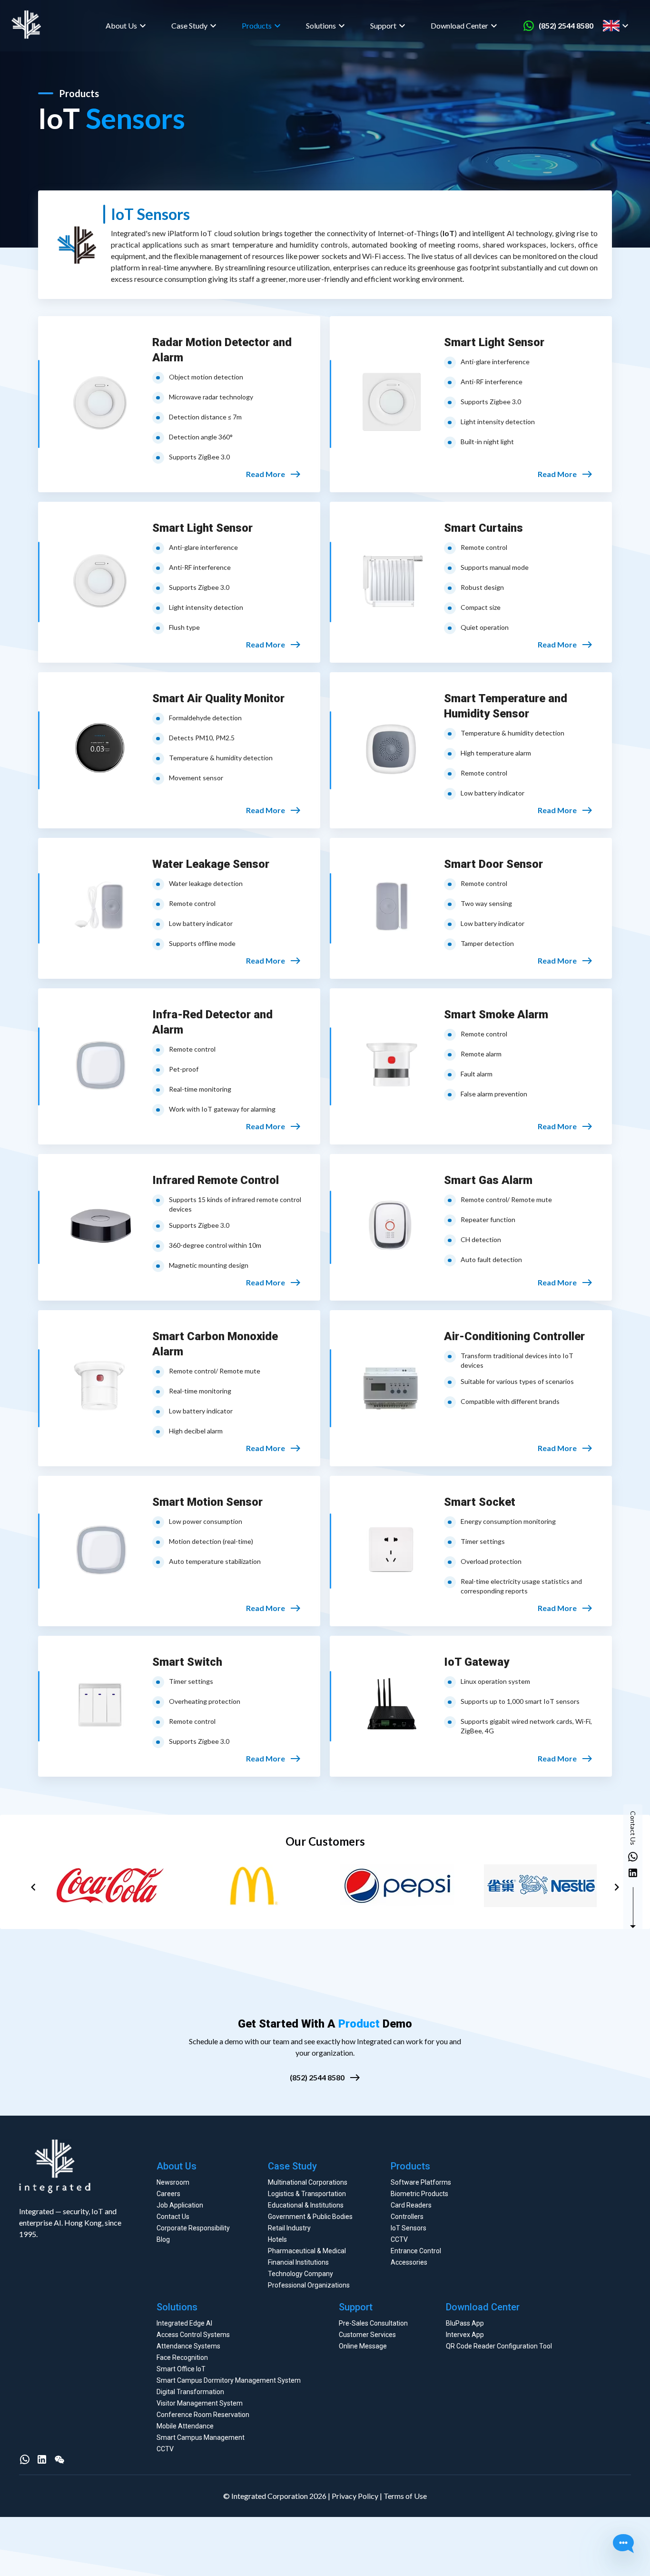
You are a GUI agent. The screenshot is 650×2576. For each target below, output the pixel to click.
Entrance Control (416, 2251)
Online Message (363, 2346)
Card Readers (411, 2205)
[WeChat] (59, 2459)
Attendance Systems (188, 2346)
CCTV (399, 2239)
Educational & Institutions (306, 2205)
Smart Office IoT (181, 2369)
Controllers (407, 2217)
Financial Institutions (298, 2262)
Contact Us (173, 2217)
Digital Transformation (190, 2392)
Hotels (277, 2239)
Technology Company (300, 2274)
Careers (168, 2194)
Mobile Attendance (185, 2426)
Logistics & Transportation (307, 2194)
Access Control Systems (193, 2335)
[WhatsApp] (25, 2459)
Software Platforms (421, 2182)
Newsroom (173, 2182)
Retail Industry (289, 2228)
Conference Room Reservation (203, 2415)
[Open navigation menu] (635, 26)
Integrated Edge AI (184, 2323)
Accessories (409, 2262)
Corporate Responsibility (193, 2228)
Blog (163, 2239)
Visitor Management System (200, 2403)
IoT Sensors (409, 2228)
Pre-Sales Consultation (373, 2323)
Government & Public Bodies (310, 2217)
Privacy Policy (355, 2496)
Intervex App (465, 2335)
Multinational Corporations (308, 2182)
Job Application (180, 2205)
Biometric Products (419, 2194)
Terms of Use (405, 2496)
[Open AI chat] (623, 2545)
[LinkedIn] (42, 2459)
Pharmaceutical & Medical (307, 2251)
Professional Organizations (309, 2285)
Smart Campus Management (201, 2437)
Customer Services (367, 2335)
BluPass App (465, 2323)
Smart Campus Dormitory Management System (229, 2380)
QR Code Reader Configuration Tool (499, 2346)
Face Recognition (182, 2357)
